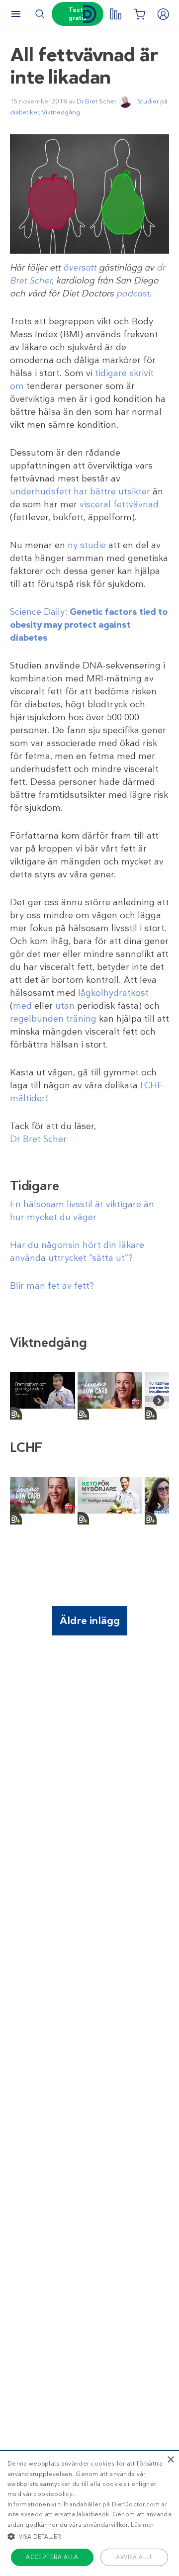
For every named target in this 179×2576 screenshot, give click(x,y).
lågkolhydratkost (113, 993)
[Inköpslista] (139, 14)
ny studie (87, 545)
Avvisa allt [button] (134, 2557)
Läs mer (142, 2525)
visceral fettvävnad (119, 504)
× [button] (170, 2460)
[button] (89, 2536)
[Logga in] (163, 14)
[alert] (89, 2513)
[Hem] (89, 14)
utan (65, 1006)
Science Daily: (89, 625)
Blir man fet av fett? (52, 1286)
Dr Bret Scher (96, 101)
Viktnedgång (61, 112)
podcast (133, 293)
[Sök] (40, 14)
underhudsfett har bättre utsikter (80, 491)
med (22, 1006)
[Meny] (16, 14)
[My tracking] (115, 14)
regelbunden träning (53, 1019)
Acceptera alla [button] (52, 2557)
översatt (80, 268)
